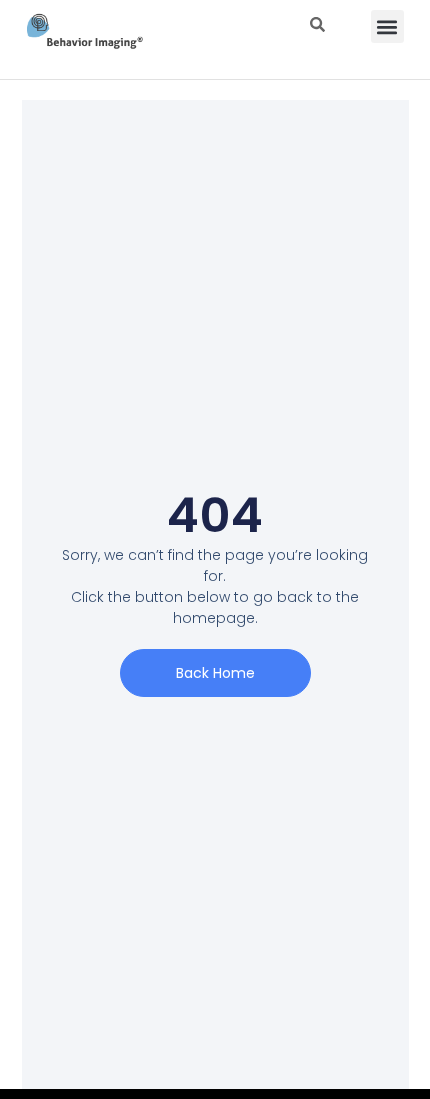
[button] (387, 26)
